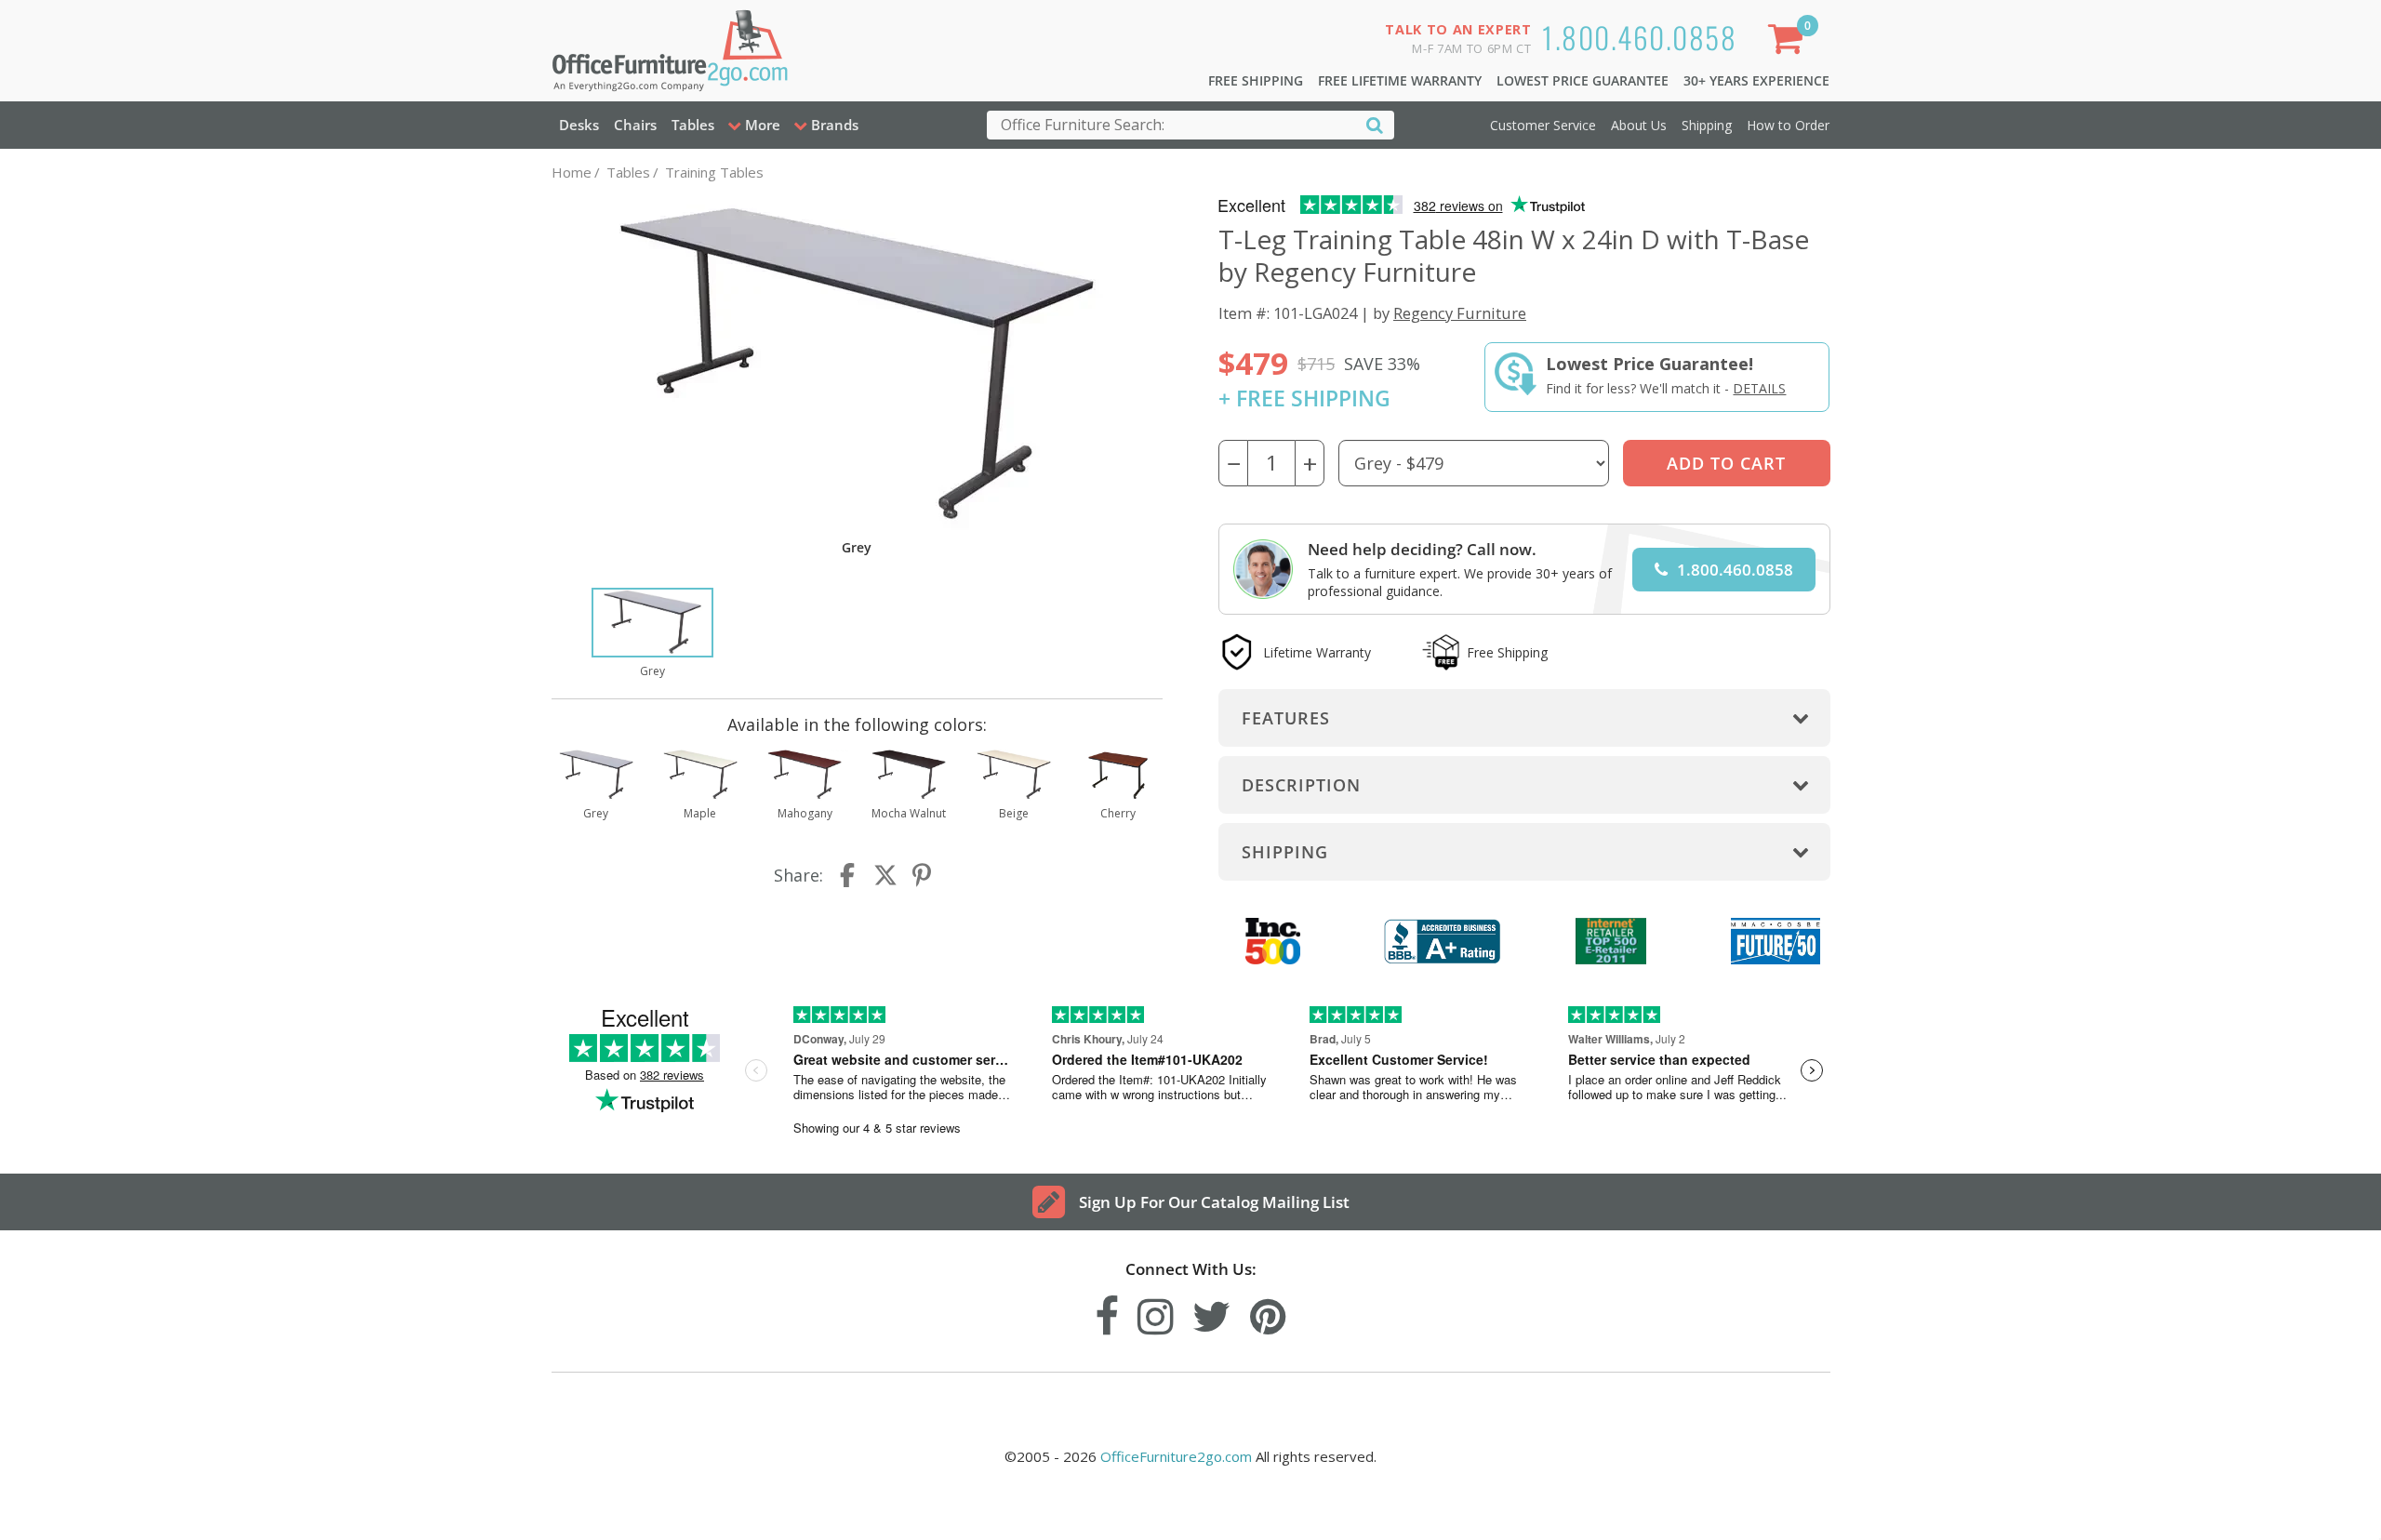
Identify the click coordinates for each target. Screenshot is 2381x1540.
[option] (652, 634)
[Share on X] (885, 875)
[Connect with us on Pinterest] (1268, 1312)
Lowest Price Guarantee (1583, 80)
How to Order (1788, 125)
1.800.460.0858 (1639, 37)
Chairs (635, 125)
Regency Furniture (1460, 313)
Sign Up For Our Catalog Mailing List (1214, 1202)
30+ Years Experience (1756, 80)
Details (1759, 388)
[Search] (1375, 124)
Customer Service (1543, 125)
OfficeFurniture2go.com (1176, 1456)
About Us (1639, 125)
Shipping (1707, 125)
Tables (693, 125)
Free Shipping (1256, 80)
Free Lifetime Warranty (1400, 80)
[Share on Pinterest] (923, 875)
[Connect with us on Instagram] (1156, 1312)
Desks (579, 125)
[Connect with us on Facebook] (1107, 1312)
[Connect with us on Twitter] (1212, 1312)
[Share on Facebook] (849, 875)
